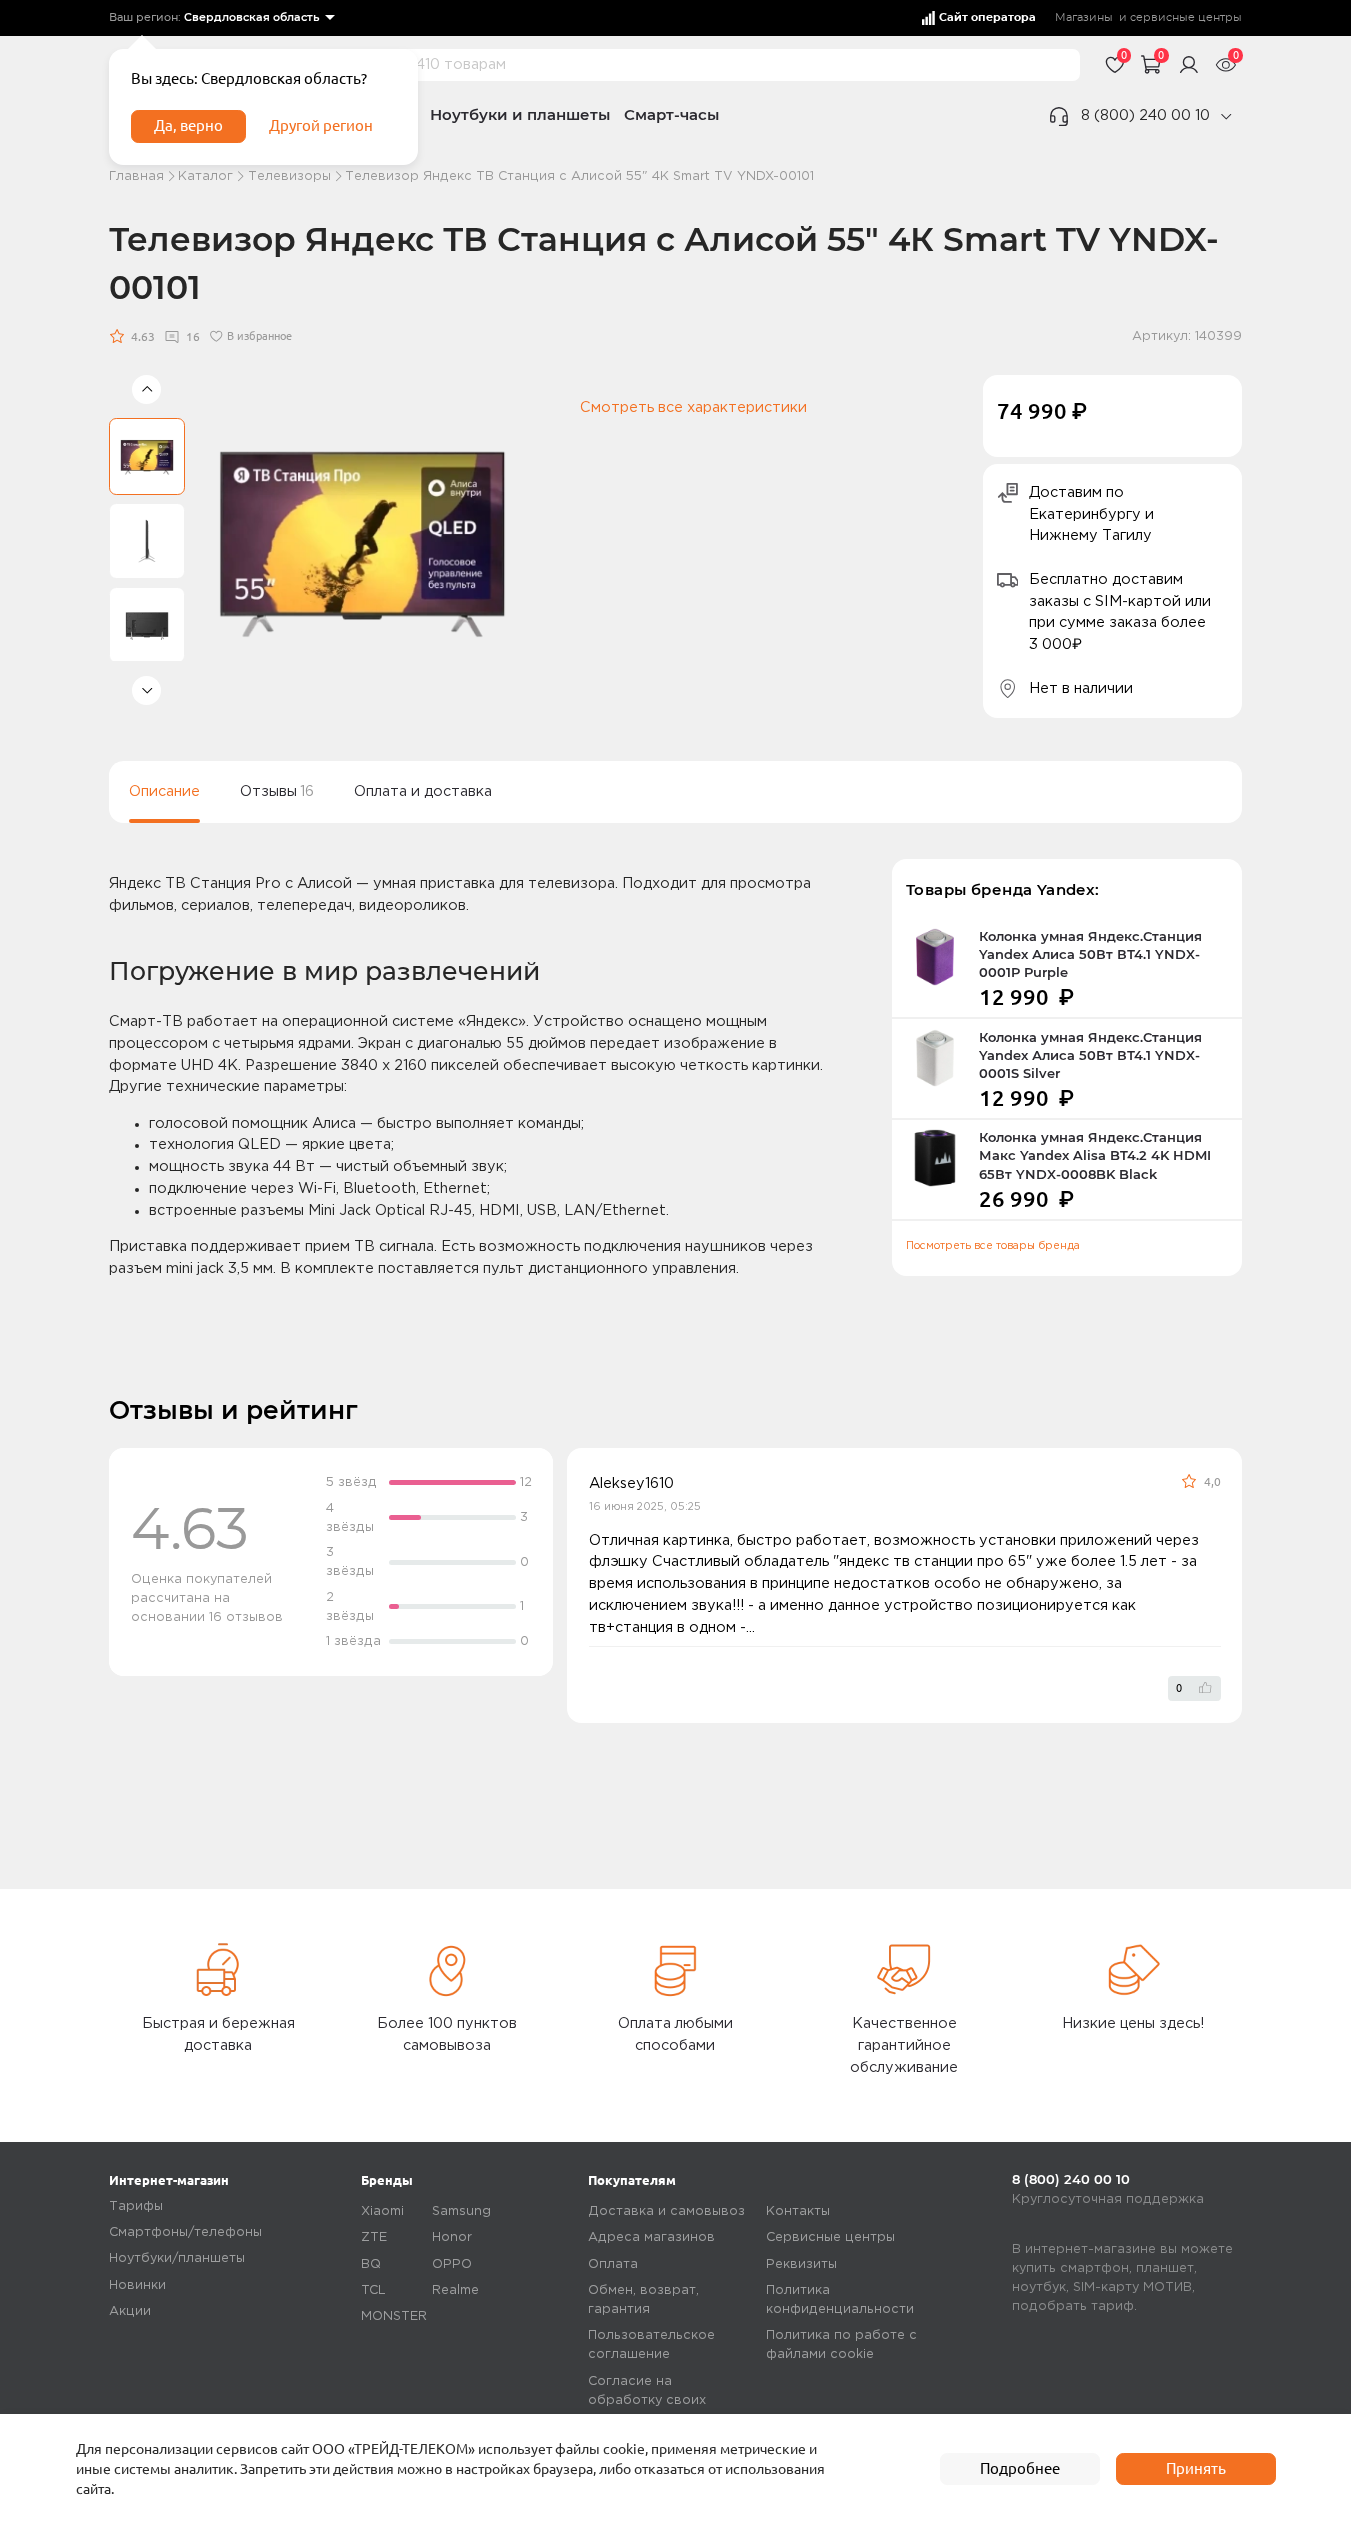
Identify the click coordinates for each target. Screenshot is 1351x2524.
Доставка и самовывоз (666, 2211)
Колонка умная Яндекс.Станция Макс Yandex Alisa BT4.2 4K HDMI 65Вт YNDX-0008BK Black (1095, 1155)
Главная (136, 176)
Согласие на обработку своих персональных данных (663, 2400)
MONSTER (394, 2316)
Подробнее (1020, 2468)
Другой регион (321, 125)
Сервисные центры (830, 2237)
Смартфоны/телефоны (185, 2232)
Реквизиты (801, 2264)
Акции (130, 2311)
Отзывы (277, 791)
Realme (455, 2290)
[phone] (1226, 116)
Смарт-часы (671, 115)
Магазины (1084, 18)
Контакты (798, 2211)
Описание (164, 791)
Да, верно (188, 125)
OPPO (452, 2264)
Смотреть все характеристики (693, 407)
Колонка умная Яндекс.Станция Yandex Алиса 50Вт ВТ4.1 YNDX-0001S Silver (1090, 1055)
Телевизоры (289, 176)
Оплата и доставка (423, 791)
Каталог (205, 176)
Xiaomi (382, 2211)
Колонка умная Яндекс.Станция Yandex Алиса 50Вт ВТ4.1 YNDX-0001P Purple (1090, 954)
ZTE (374, 2237)
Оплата (613, 2264)
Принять (1196, 2468)
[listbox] (259, 18)
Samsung (461, 2211)
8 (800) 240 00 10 (1145, 115)
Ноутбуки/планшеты (177, 2258)
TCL (373, 2290)
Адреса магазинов (651, 2237)
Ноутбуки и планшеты (520, 115)
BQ (371, 2264)
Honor (452, 2237)
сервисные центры (1186, 18)
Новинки (137, 2285)
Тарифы (136, 2206)
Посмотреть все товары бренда (993, 1246)
